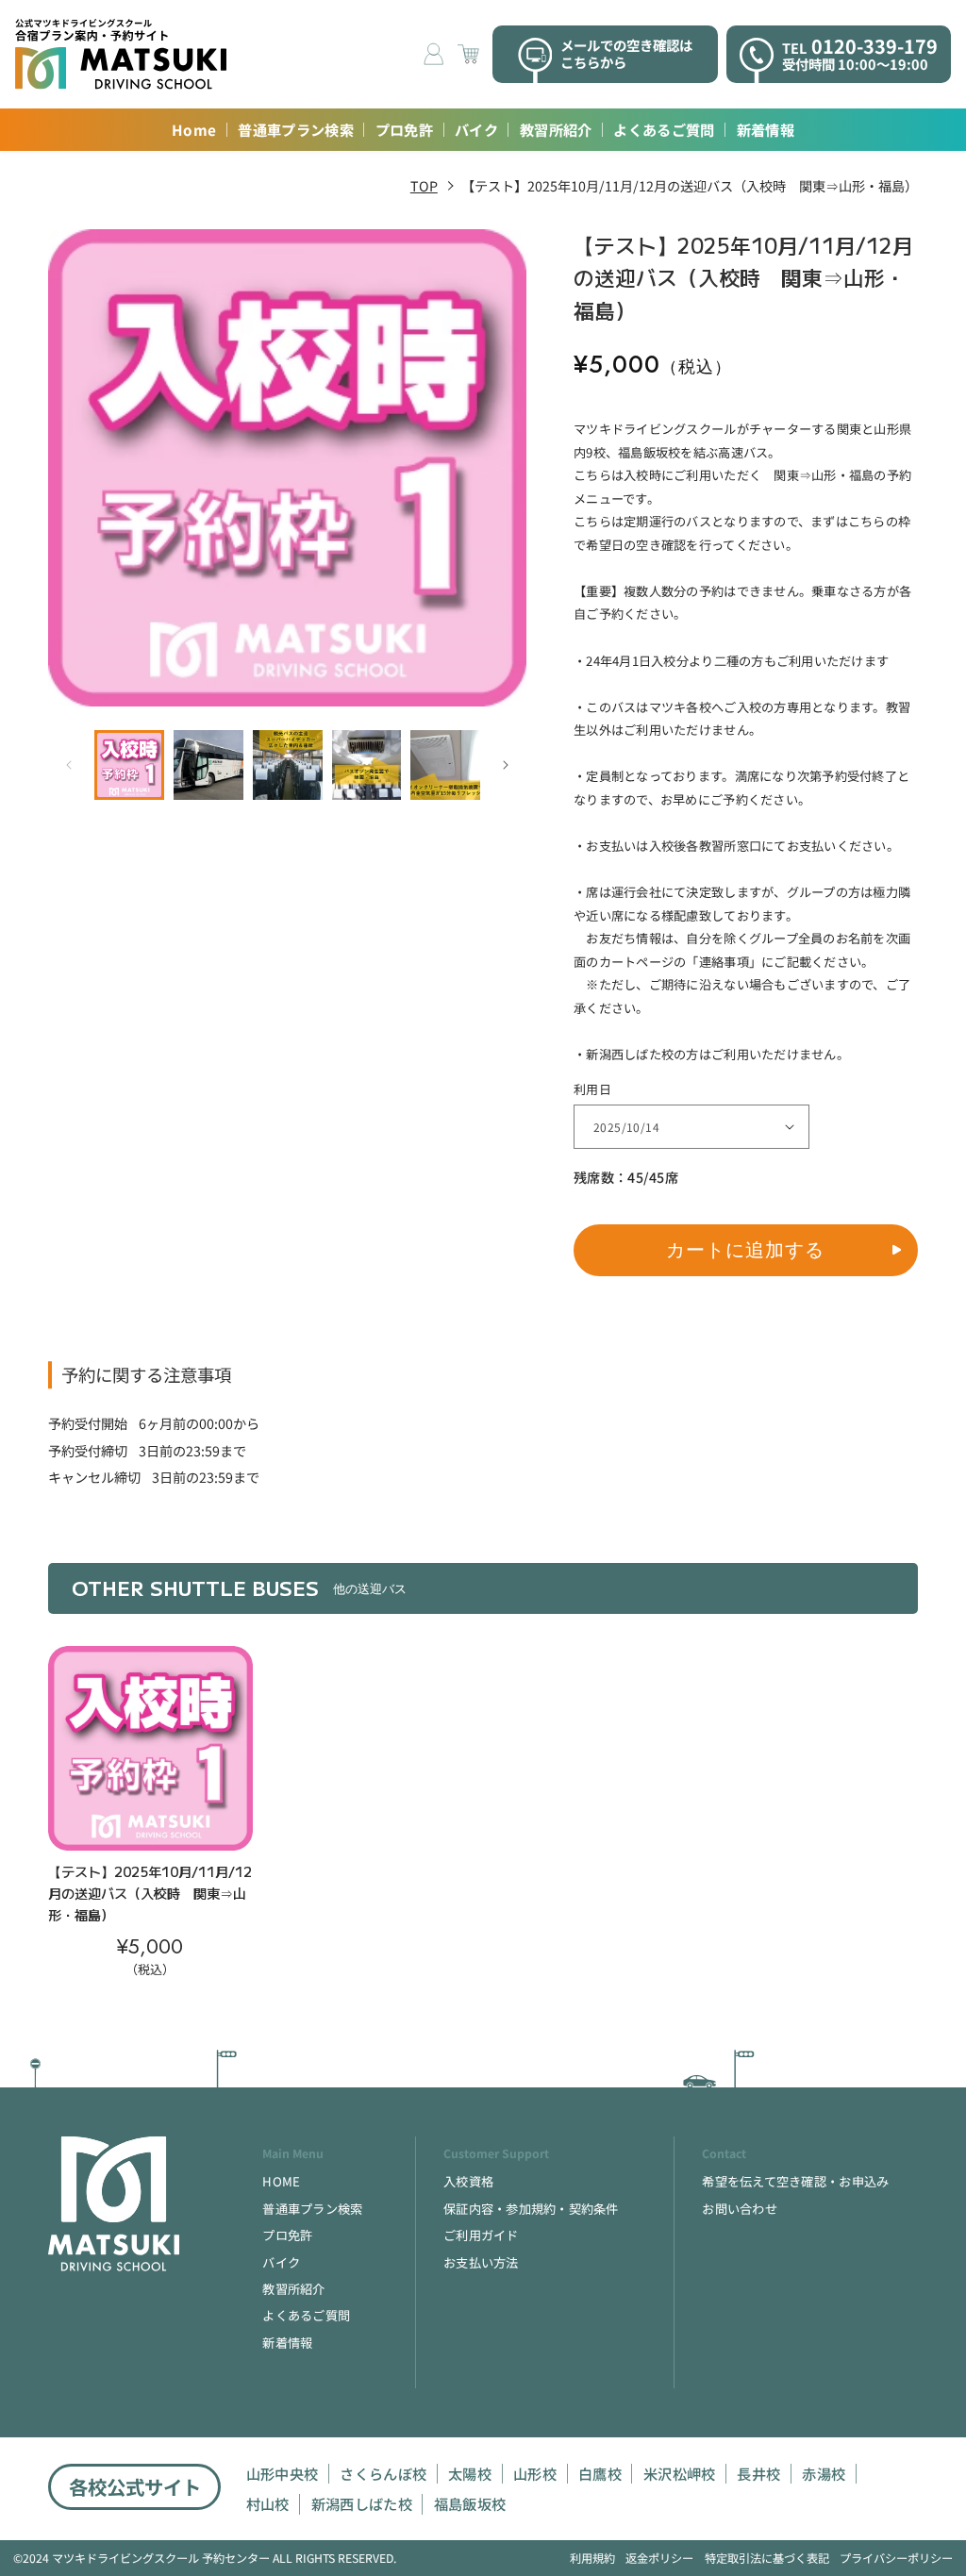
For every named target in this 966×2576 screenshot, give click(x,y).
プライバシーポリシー (896, 2559)
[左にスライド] (69, 765)
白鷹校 (600, 2474)
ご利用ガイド (481, 2235)
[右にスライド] (506, 765)
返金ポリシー (659, 2559)
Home (194, 130)
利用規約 (592, 2559)
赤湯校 (824, 2474)
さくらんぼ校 (383, 2474)
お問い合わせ (740, 2209)
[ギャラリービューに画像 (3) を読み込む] (288, 765)
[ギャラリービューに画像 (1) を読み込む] (129, 765)
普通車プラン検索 (295, 130)
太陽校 (470, 2474)
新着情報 (766, 130)
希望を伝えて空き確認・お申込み (795, 2182)
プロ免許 (404, 130)
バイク (476, 130)
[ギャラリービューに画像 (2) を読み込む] (208, 765)
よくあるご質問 (664, 130)
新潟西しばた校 (362, 2504)
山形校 (535, 2474)
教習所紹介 (556, 130)
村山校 (268, 2504)
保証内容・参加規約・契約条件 (531, 2209)
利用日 (592, 1089)
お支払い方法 (481, 2263)
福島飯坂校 (470, 2504)
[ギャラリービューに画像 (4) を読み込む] (367, 765)
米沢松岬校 (680, 2474)
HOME (281, 2182)
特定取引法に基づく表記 (767, 2559)
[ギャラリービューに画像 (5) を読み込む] (445, 765)
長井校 (758, 2474)
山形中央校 (283, 2474)
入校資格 (468, 2182)
